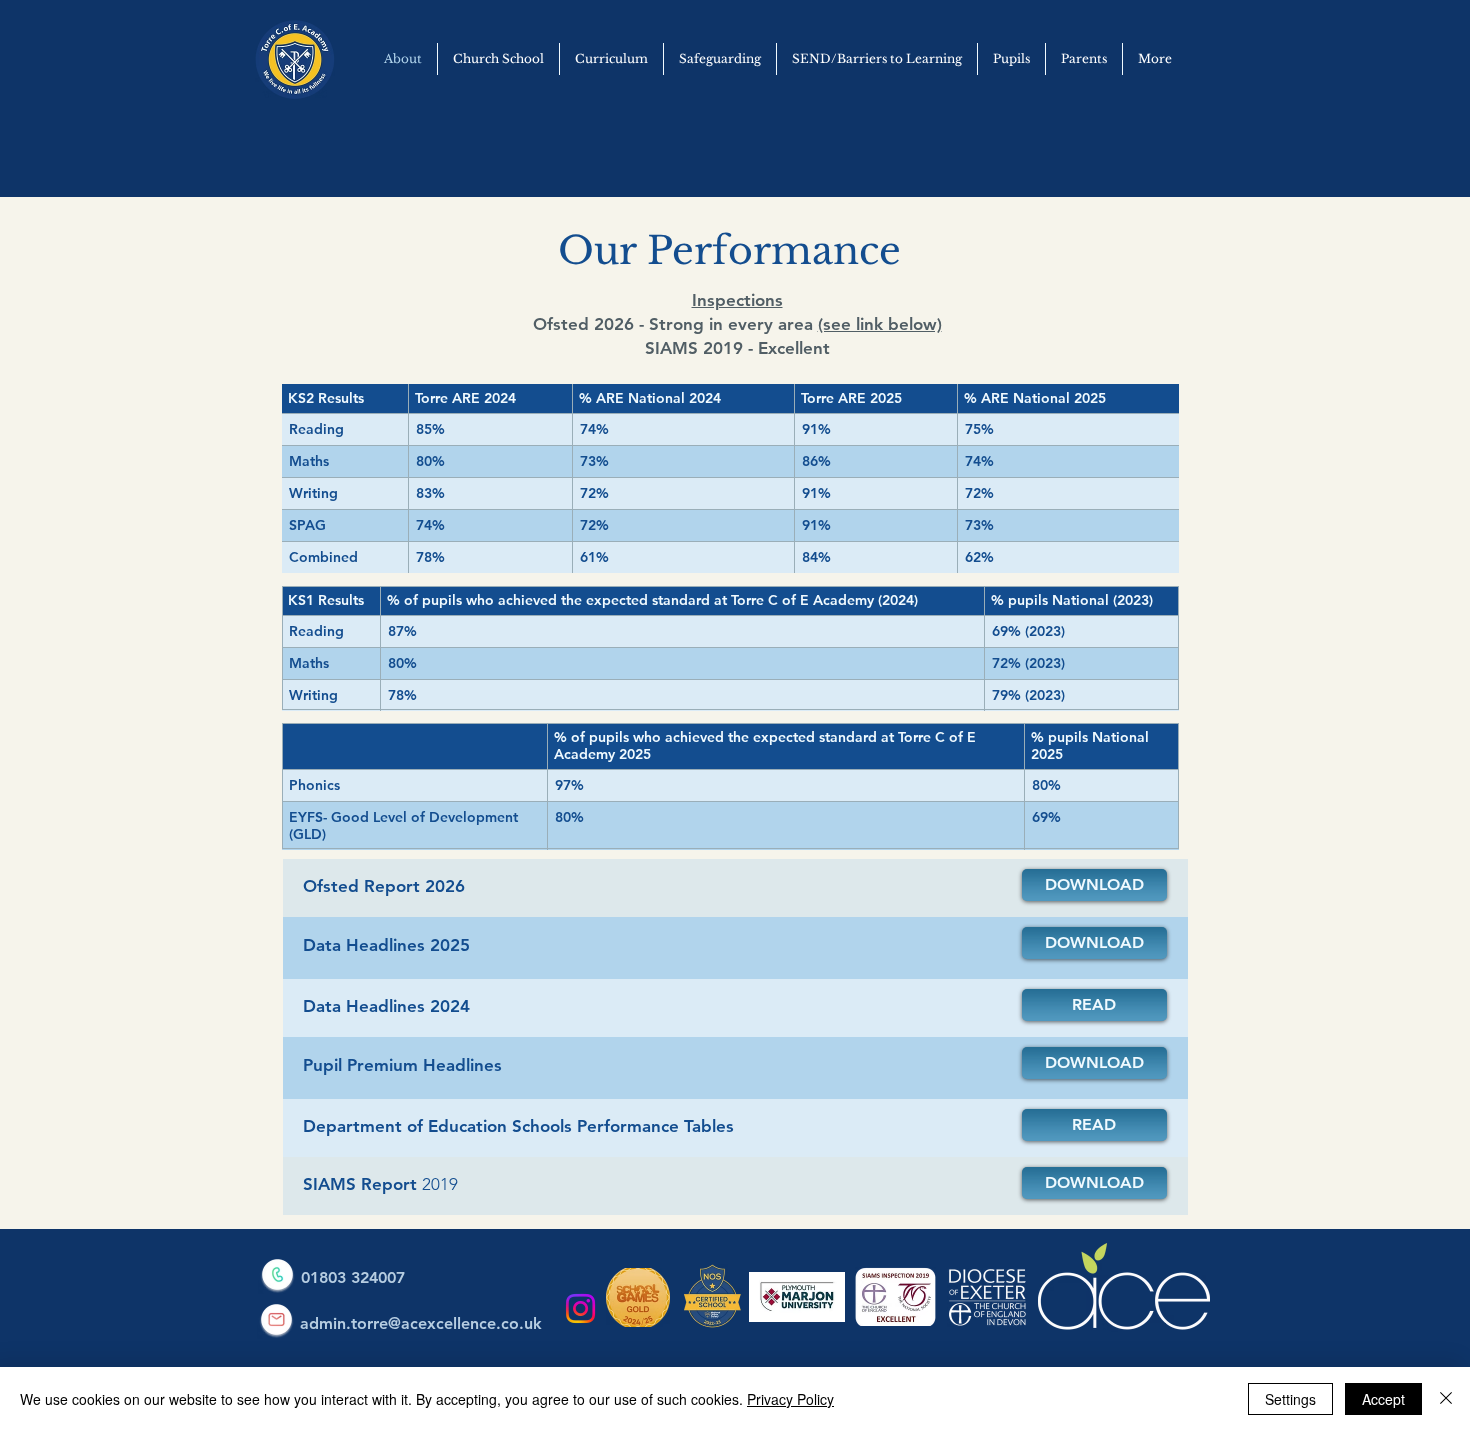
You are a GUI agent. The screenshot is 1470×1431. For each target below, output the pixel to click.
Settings (1290, 1399)
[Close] (1446, 1399)
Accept (1383, 1399)
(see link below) (880, 324)
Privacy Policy (790, 1399)
